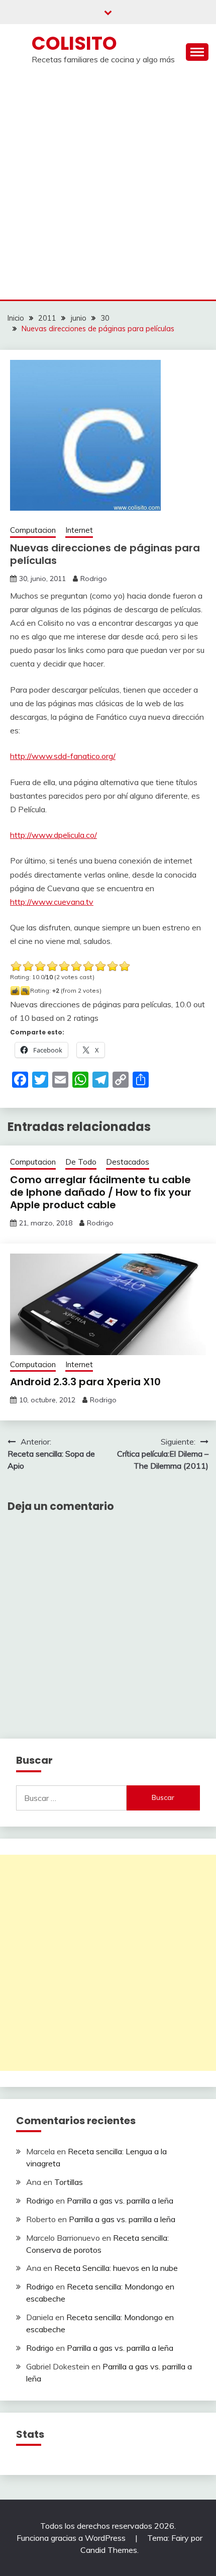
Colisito (74, 43)
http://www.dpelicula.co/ (53, 835)
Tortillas (69, 2182)
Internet (79, 530)
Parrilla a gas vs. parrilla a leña (120, 2201)
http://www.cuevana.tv (52, 902)
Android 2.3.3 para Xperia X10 (85, 1382)
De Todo (81, 1162)
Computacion (33, 530)
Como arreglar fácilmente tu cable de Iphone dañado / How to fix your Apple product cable (101, 1192)
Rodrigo (94, 579)
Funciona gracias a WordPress (72, 2538)
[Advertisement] (108, 186)
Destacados (128, 1162)
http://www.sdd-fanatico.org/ (63, 756)
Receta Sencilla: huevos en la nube (116, 2268)
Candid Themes (109, 2550)
